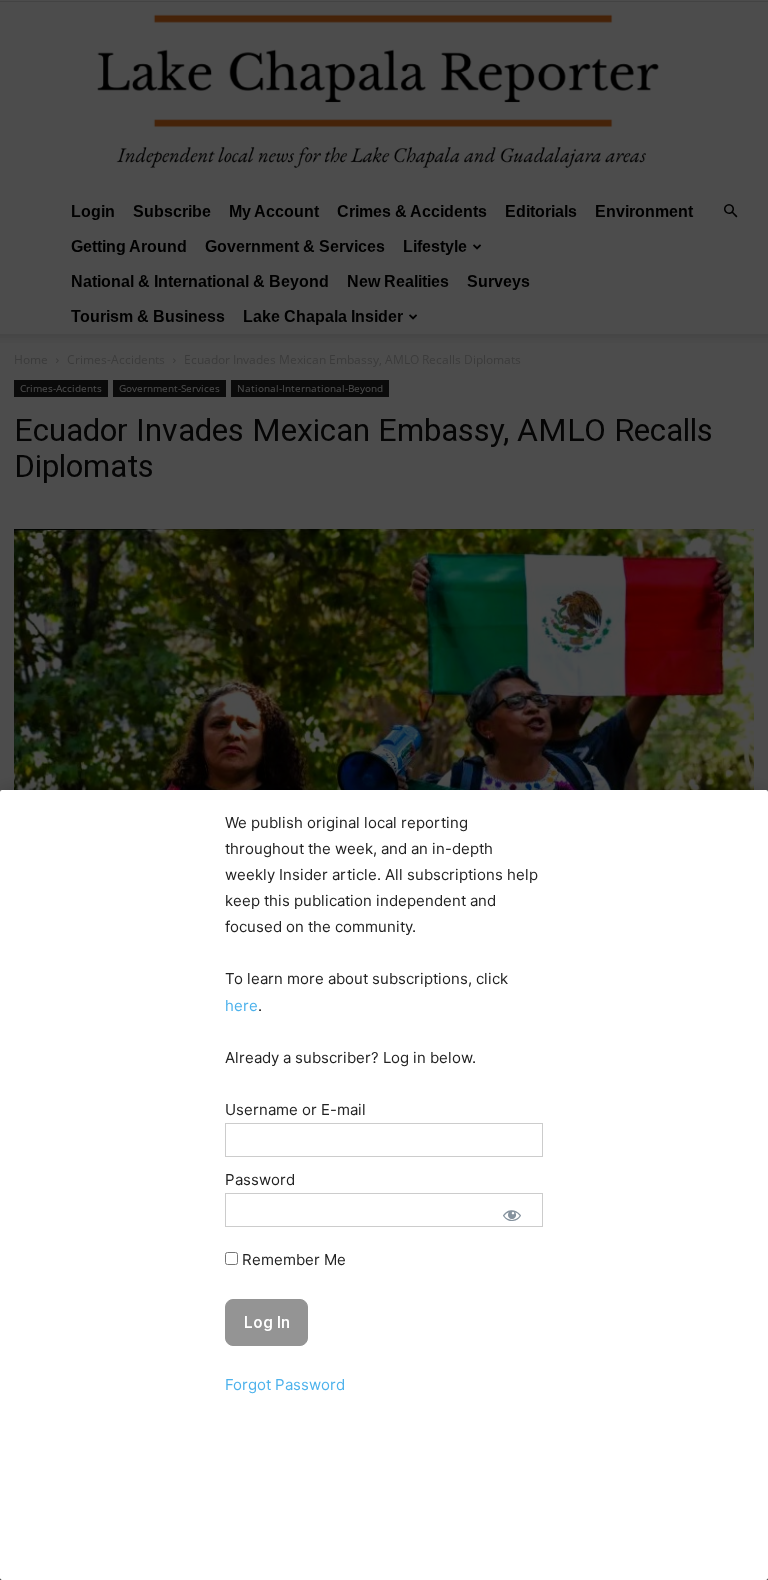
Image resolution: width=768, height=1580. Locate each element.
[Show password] (512, 1215)
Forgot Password (285, 1384)
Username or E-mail (295, 1109)
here (241, 1005)
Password (260, 1179)
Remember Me (292, 1259)
